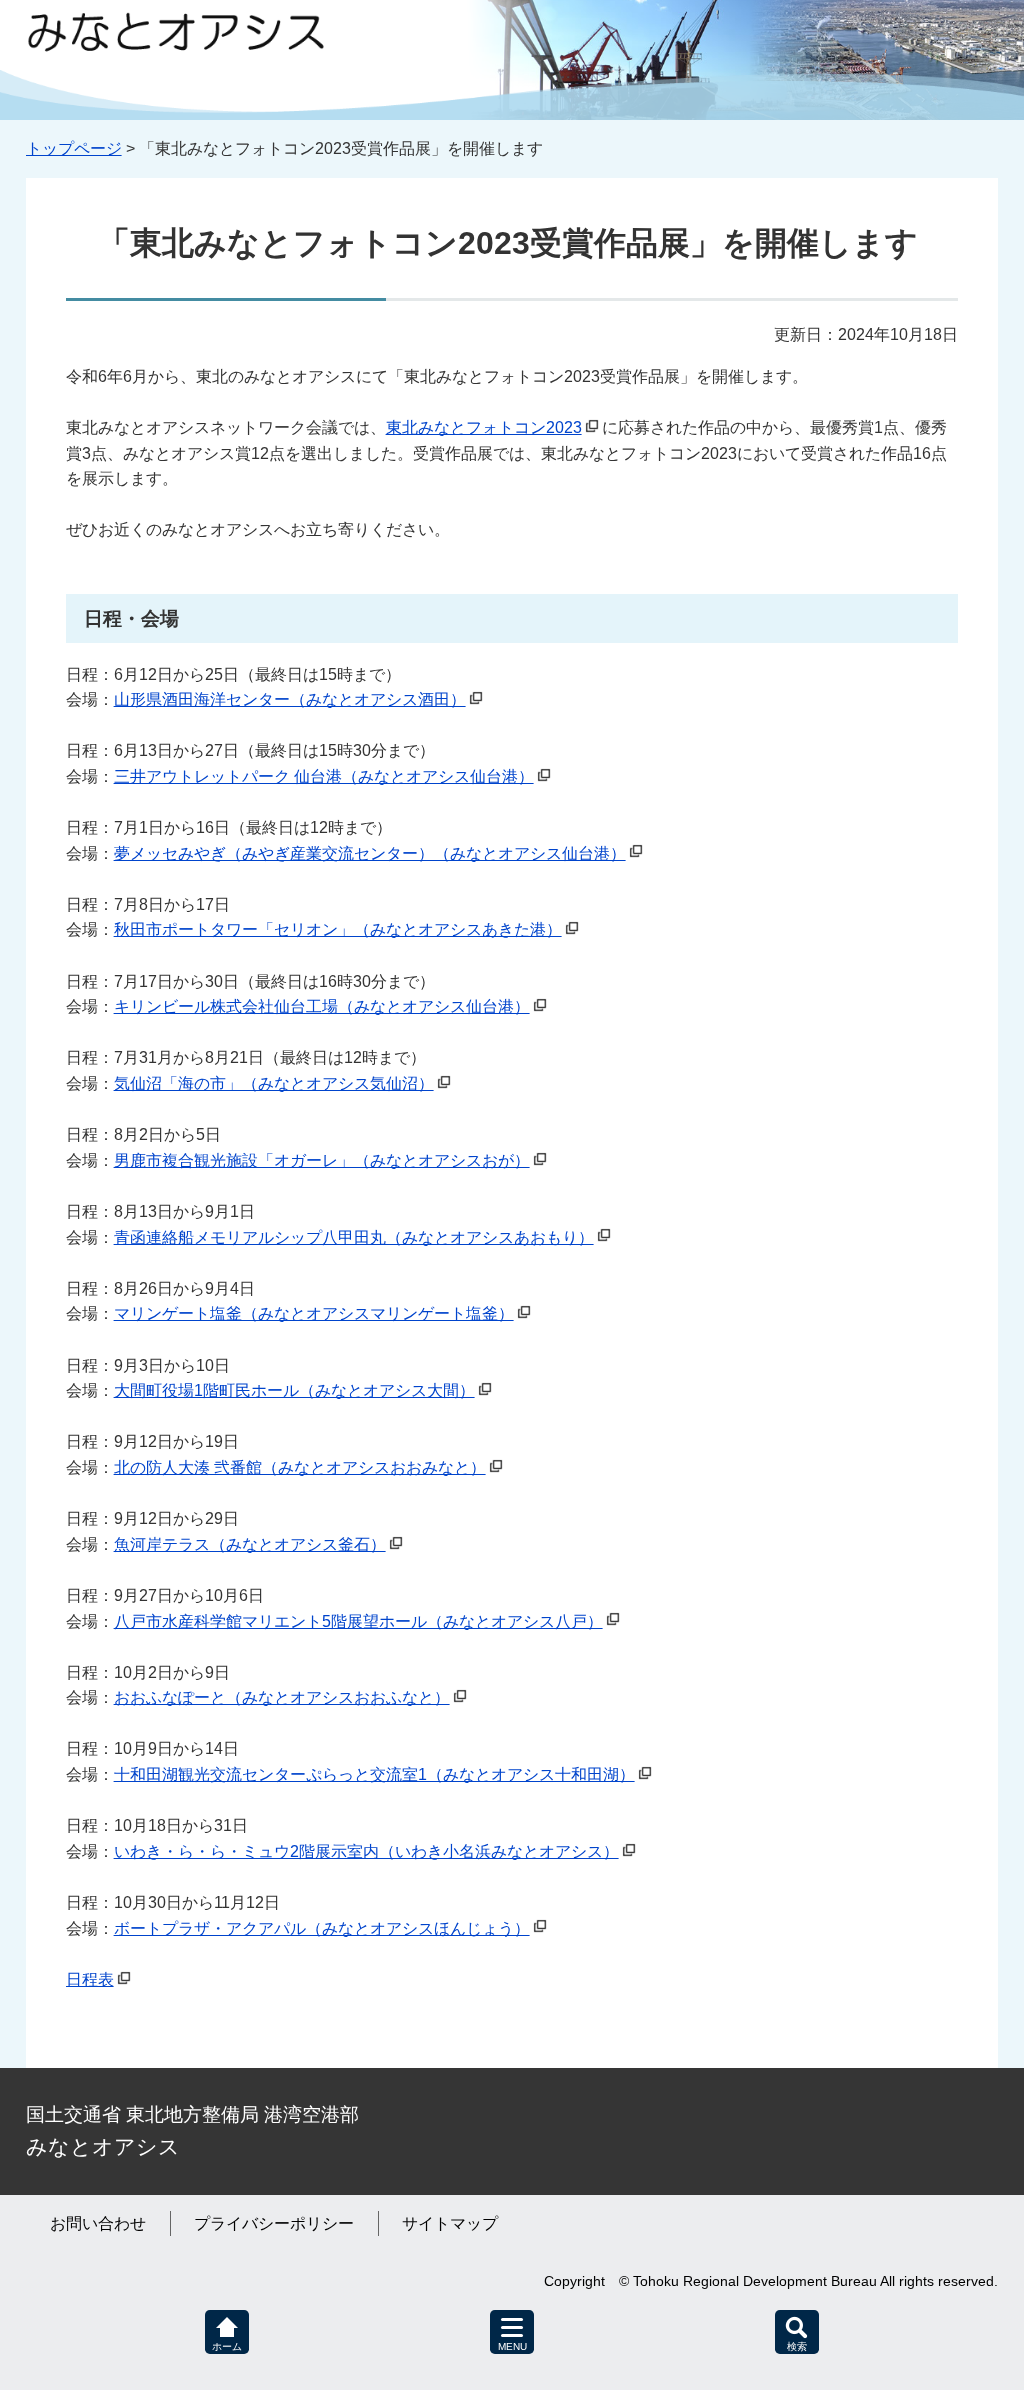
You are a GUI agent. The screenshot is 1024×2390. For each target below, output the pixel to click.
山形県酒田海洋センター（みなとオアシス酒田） (290, 699)
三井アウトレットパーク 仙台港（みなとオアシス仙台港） (324, 776)
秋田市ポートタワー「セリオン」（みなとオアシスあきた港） (338, 929)
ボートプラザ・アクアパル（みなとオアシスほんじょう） (322, 1928)
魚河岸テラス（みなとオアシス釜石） (250, 1544)
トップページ (74, 148)
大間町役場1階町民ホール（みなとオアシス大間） (294, 1390)
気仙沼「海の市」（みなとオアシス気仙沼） (274, 1083)
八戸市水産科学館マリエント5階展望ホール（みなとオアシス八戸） (358, 1621)
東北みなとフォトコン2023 (484, 427)
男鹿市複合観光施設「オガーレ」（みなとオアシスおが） (322, 1160)
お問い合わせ (98, 2223)
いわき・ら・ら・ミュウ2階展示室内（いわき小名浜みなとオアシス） (366, 1851)
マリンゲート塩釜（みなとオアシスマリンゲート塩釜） (314, 1313)
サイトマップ (450, 2223)
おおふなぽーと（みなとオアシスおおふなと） (282, 1697)
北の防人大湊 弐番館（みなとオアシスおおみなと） (300, 1467)
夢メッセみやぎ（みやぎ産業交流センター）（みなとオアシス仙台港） (370, 853)
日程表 (90, 1979)
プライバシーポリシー (274, 2223)
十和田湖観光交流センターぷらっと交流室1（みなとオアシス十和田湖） (374, 1774)
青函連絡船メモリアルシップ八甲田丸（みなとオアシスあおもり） (354, 1237)
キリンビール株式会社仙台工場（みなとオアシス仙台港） (322, 1006)
